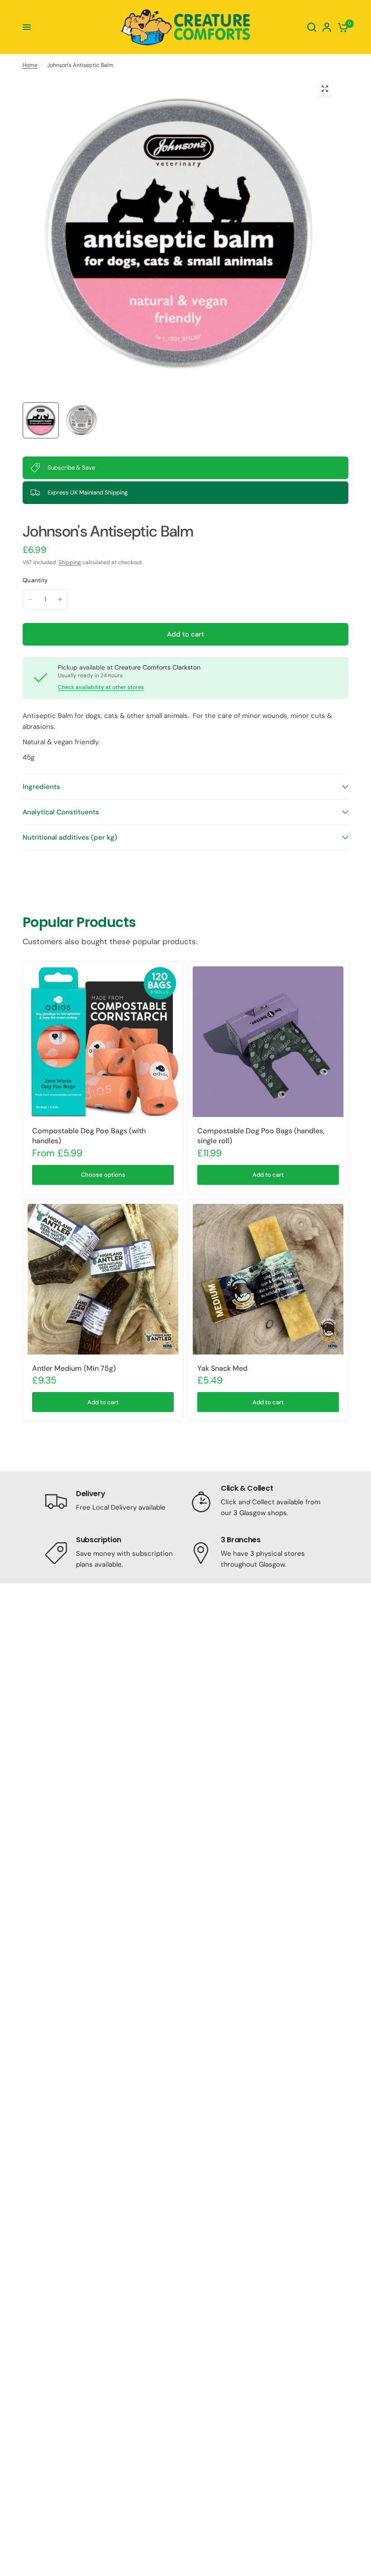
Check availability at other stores (101, 687)
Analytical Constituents (61, 812)
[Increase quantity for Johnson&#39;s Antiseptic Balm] (60, 599)
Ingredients (41, 787)
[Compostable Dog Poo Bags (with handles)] (103, 1042)
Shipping (70, 562)
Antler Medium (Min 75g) (74, 1368)
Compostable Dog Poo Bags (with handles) (89, 1136)
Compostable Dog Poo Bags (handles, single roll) (261, 1136)
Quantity (35, 580)
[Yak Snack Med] (268, 1279)
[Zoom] (325, 89)
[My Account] (327, 27)
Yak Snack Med (222, 1368)
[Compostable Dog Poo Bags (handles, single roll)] (268, 1042)
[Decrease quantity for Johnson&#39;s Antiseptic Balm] (30, 599)
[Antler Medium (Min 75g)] (103, 1279)
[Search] (312, 27)
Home (30, 65)
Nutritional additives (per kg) (70, 837)
